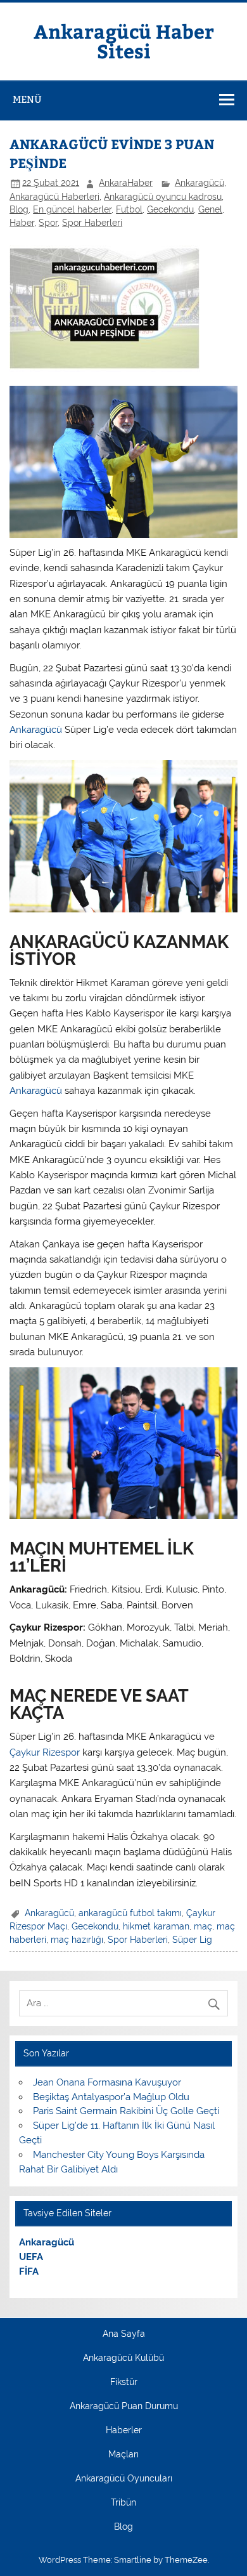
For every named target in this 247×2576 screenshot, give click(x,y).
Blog (19, 209)
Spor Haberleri (92, 223)
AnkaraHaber (126, 183)
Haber (22, 223)
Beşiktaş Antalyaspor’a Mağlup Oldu (111, 2097)
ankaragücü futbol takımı (130, 1913)
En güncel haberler (72, 209)
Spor (48, 223)
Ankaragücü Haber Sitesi (124, 40)
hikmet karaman (156, 1926)
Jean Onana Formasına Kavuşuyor (107, 2082)
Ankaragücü (199, 183)
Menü (27, 99)
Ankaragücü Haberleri (54, 197)
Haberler (124, 2431)
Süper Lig (192, 1940)
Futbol (129, 209)
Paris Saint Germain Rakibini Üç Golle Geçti (126, 2111)
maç (203, 1926)
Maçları (123, 2455)
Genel (210, 209)
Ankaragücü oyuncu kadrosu (163, 197)
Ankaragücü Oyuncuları (124, 2479)
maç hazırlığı (77, 1940)
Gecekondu (170, 209)
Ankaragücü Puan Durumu (124, 2407)
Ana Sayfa (124, 2334)
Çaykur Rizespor (45, 1752)
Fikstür (124, 2382)
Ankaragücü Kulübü (123, 2358)
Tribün (123, 2503)
